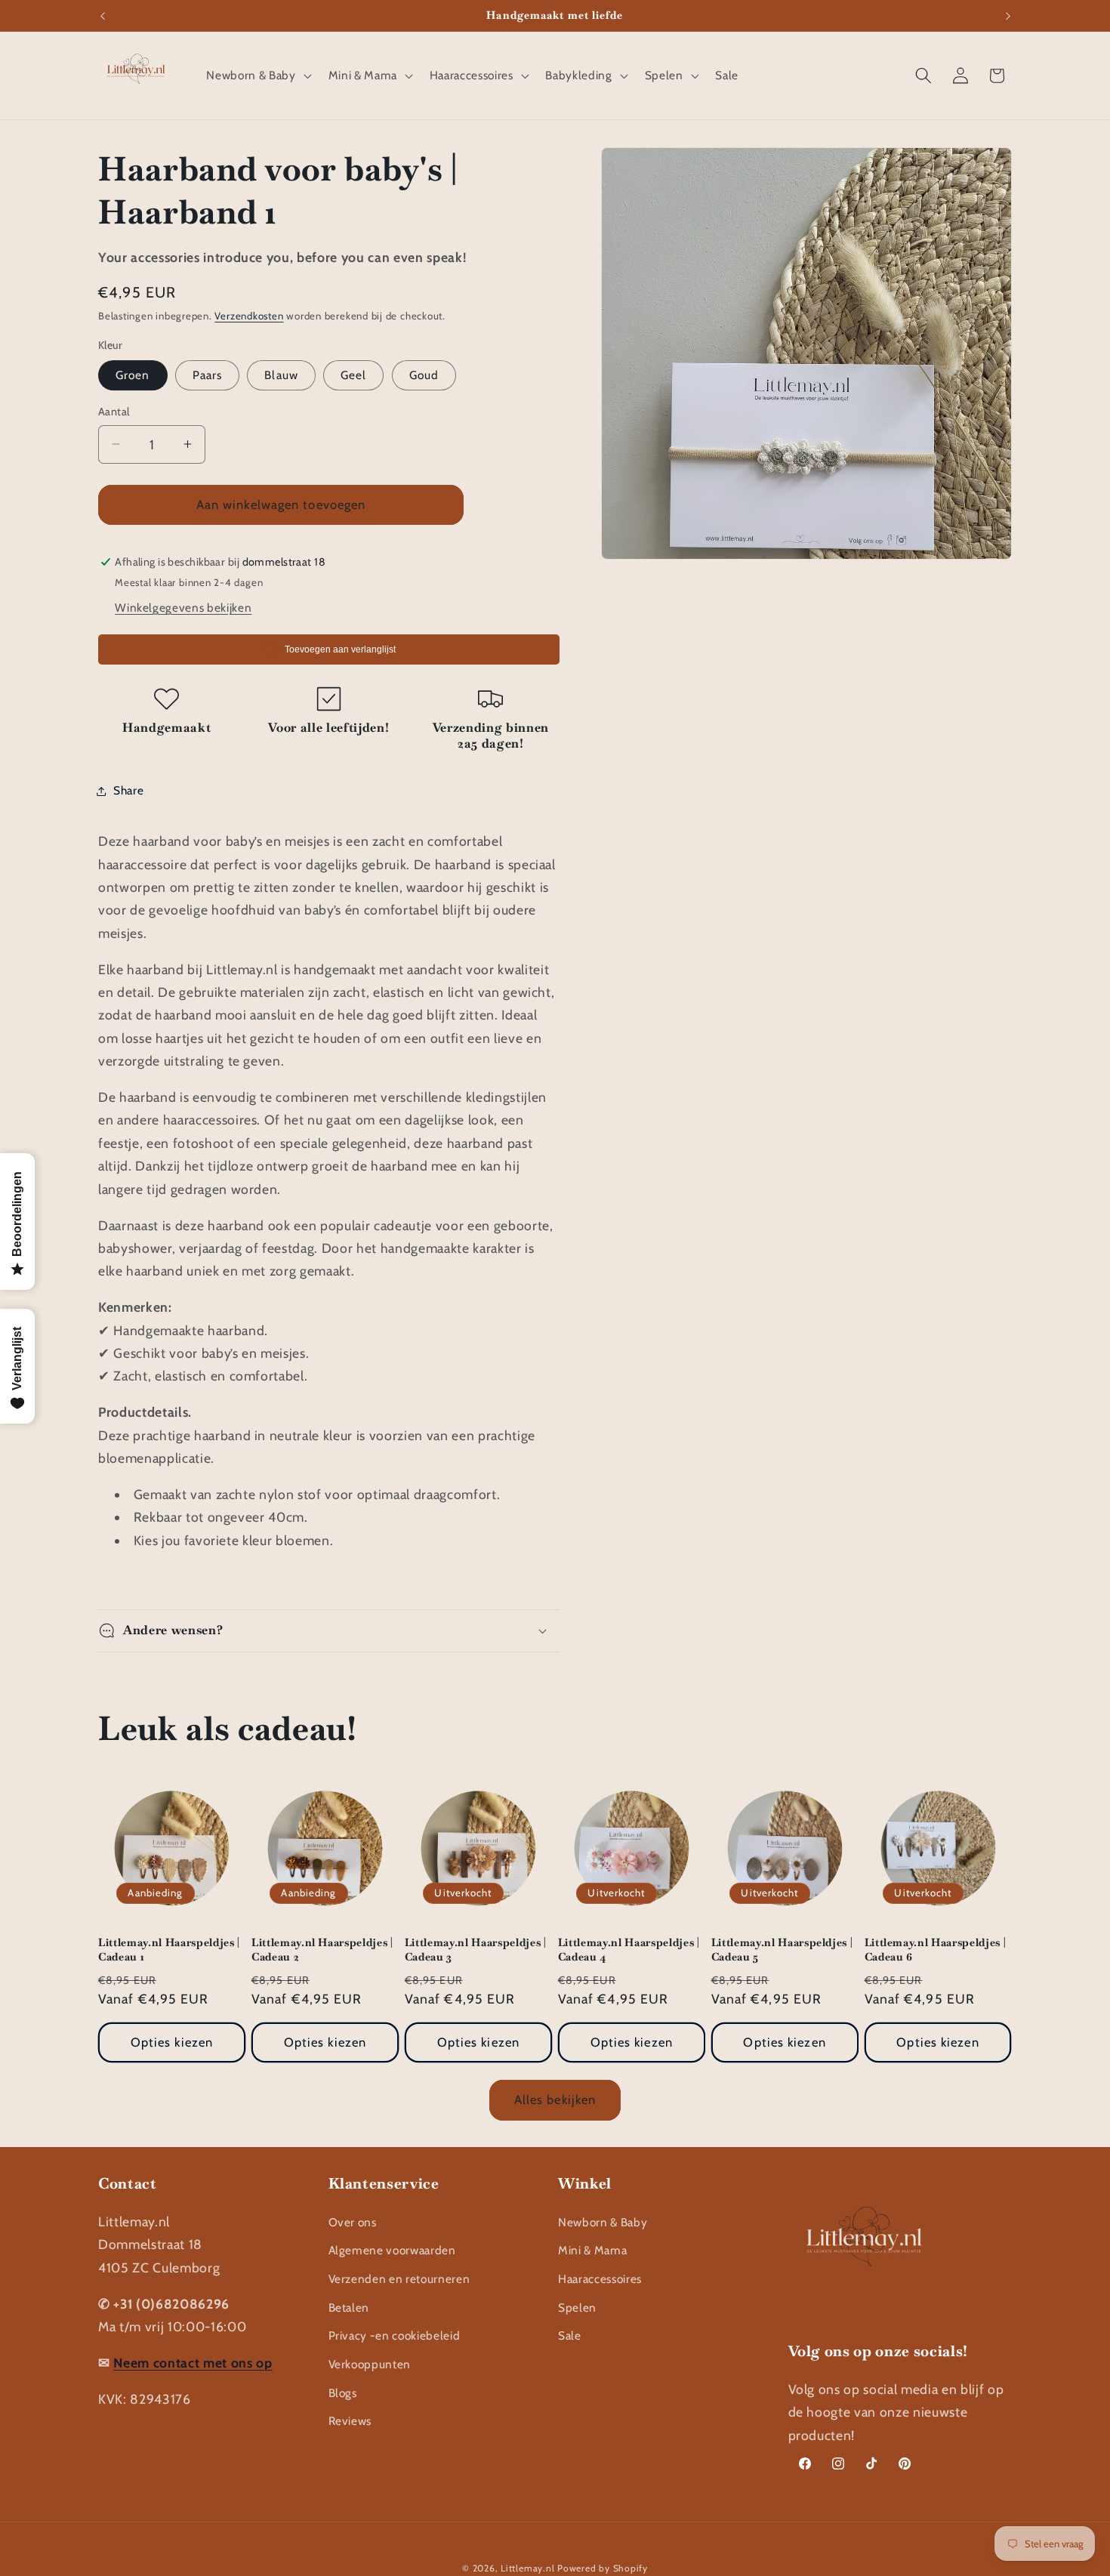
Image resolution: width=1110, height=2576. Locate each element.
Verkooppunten (370, 2364)
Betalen (349, 2308)
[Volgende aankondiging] (1008, 16)
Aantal (114, 412)
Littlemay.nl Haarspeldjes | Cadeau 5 (782, 1950)
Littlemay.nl (529, 2568)
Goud (424, 375)
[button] (257, 76)
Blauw (281, 375)
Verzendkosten (249, 316)
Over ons (353, 2222)
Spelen (577, 2308)
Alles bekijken (555, 2099)
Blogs (343, 2393)
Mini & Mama (592, 2250)
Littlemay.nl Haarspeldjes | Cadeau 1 (169, 1950)
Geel (353, 375)
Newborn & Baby (603, 2222)
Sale (570, 2335)
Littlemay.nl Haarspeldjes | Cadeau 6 (936, 1950)
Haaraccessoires (600, 2279)
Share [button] (128, 790)
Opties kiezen (172, 2042)
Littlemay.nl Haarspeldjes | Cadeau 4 (629, 1950)
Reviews (350, 2421)
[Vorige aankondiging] (103, 16)
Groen (133, 375)
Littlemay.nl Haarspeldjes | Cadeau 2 (322, 1950)
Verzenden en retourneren (399, 2279)
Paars (208, 375)
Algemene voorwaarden (392, 2250)
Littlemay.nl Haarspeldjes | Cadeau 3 (476, 1950)
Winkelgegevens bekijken (183, 608)
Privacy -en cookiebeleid (395, 2335)
